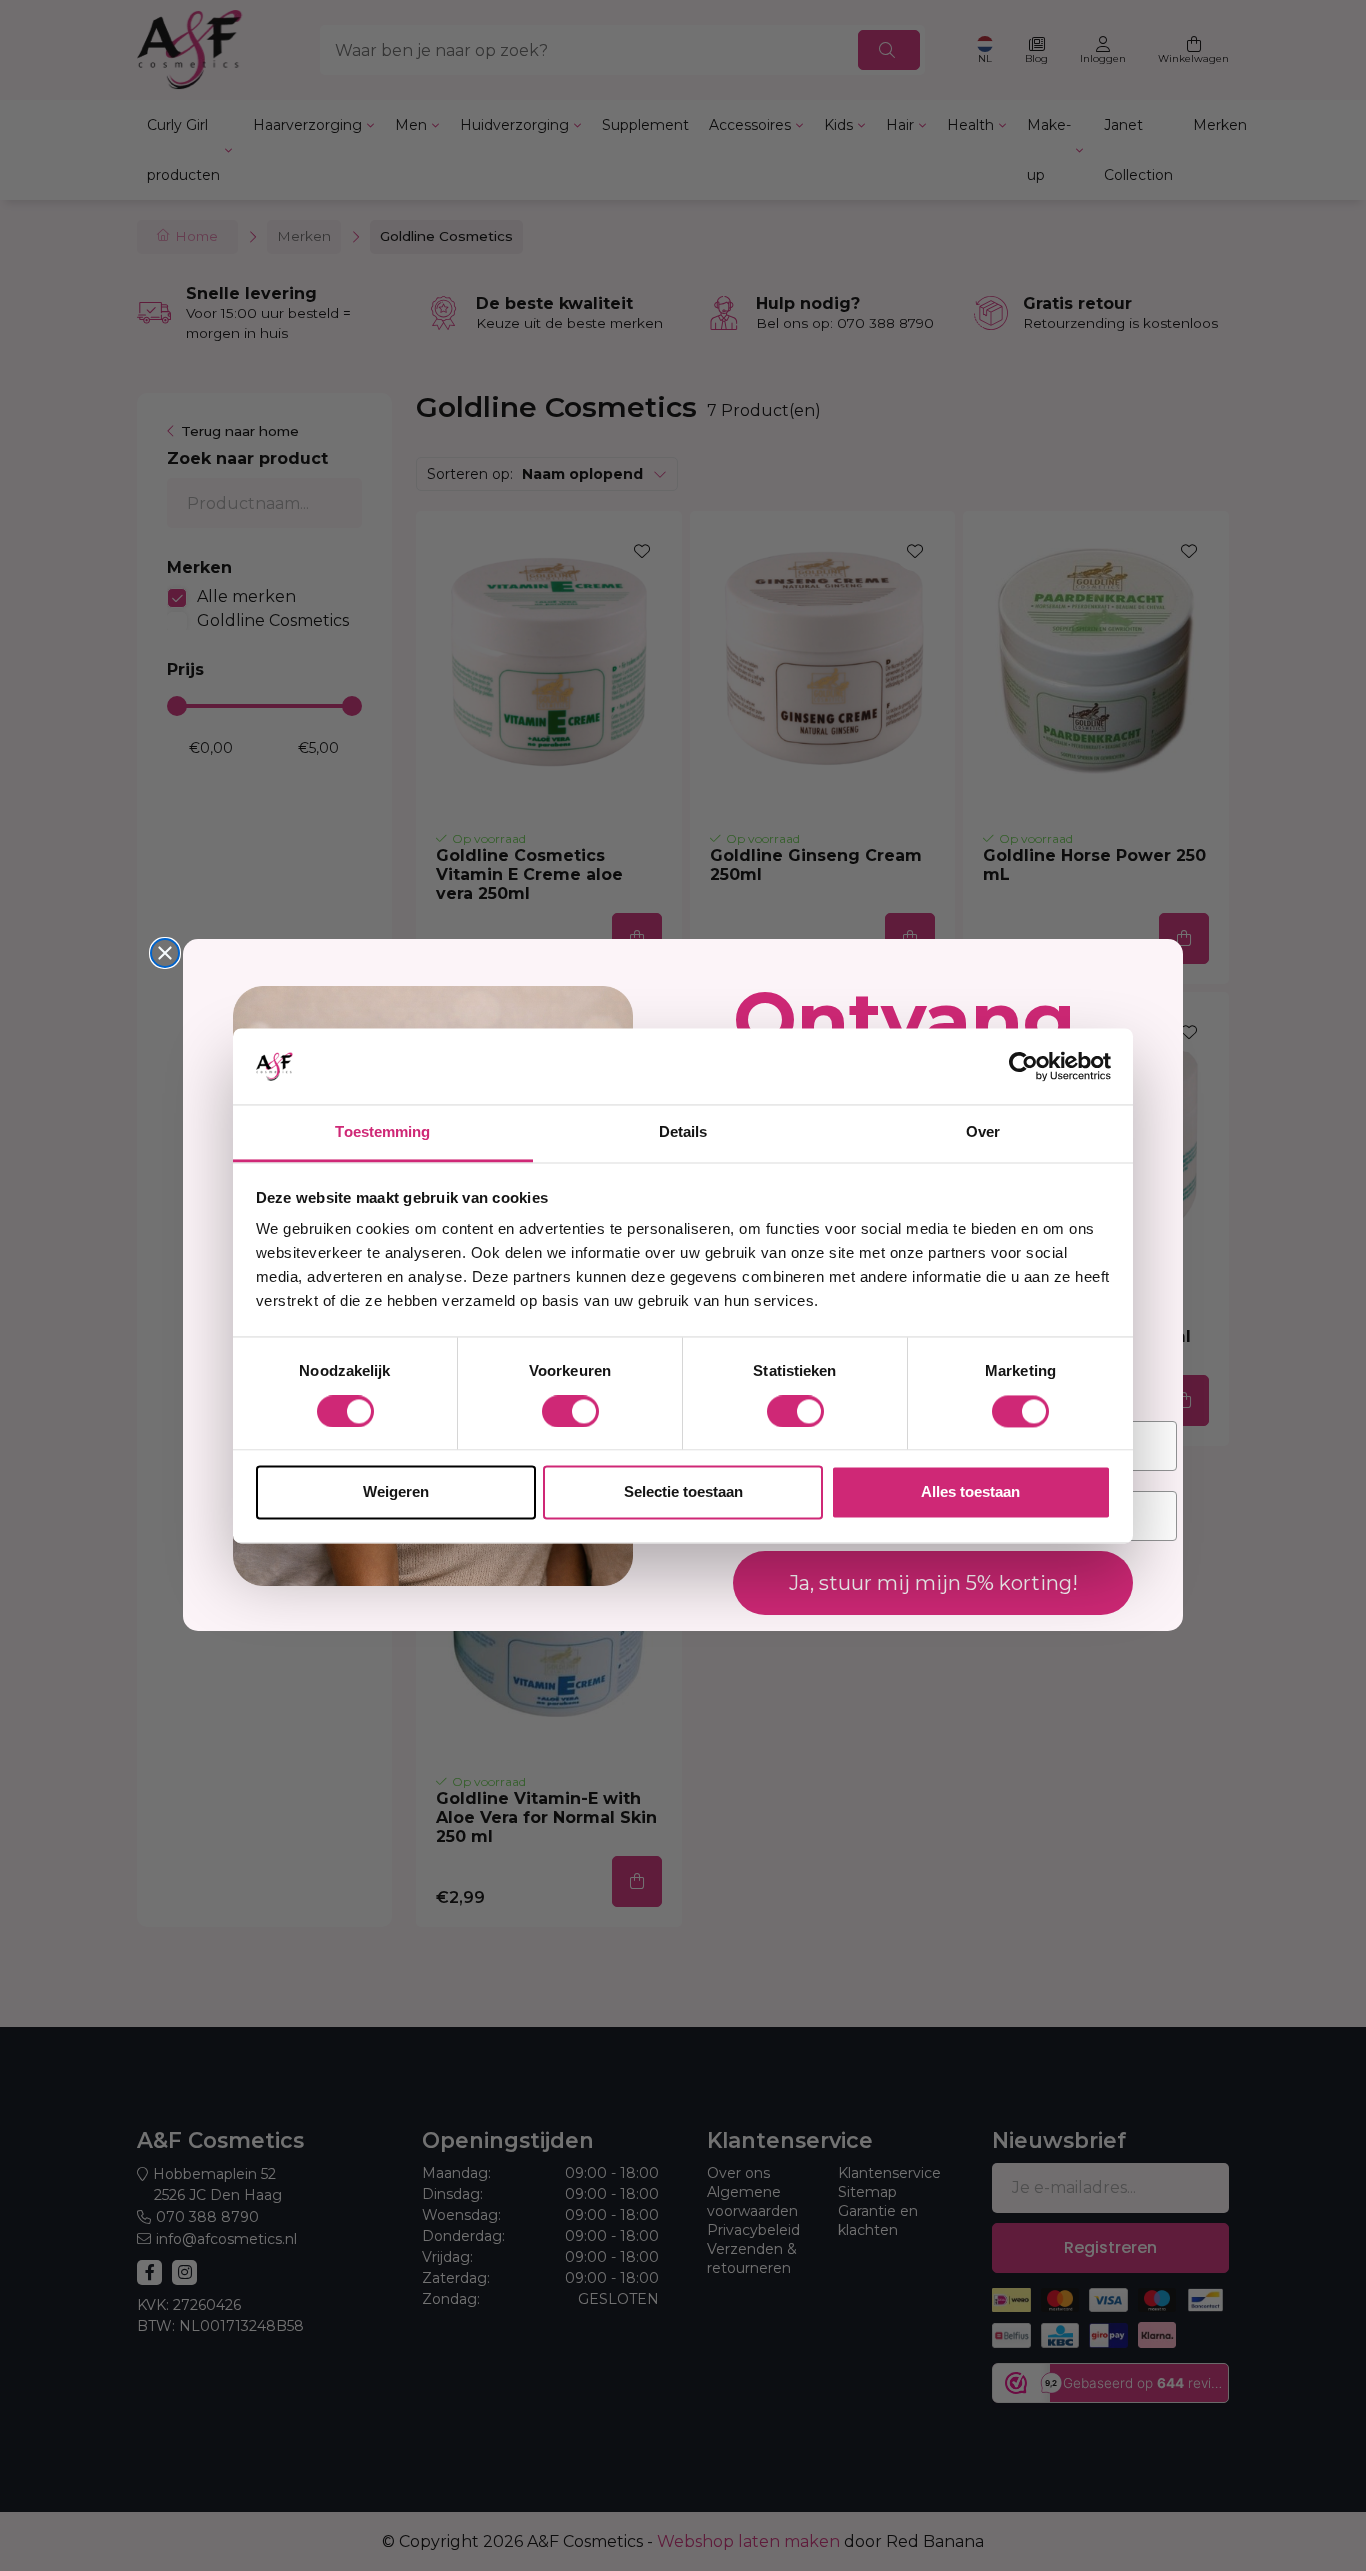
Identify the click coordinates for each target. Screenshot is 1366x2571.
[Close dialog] (165, 953)
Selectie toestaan (683, 1492)
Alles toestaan (970, 1492)
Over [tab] (983, 1132)
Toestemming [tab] (382, 1132)
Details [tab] (683, 1132)
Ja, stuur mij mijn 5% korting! (933, 1584)
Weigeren (396, 1492)
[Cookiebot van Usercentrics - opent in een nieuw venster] (1023, 1066)
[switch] (570, 1411)
